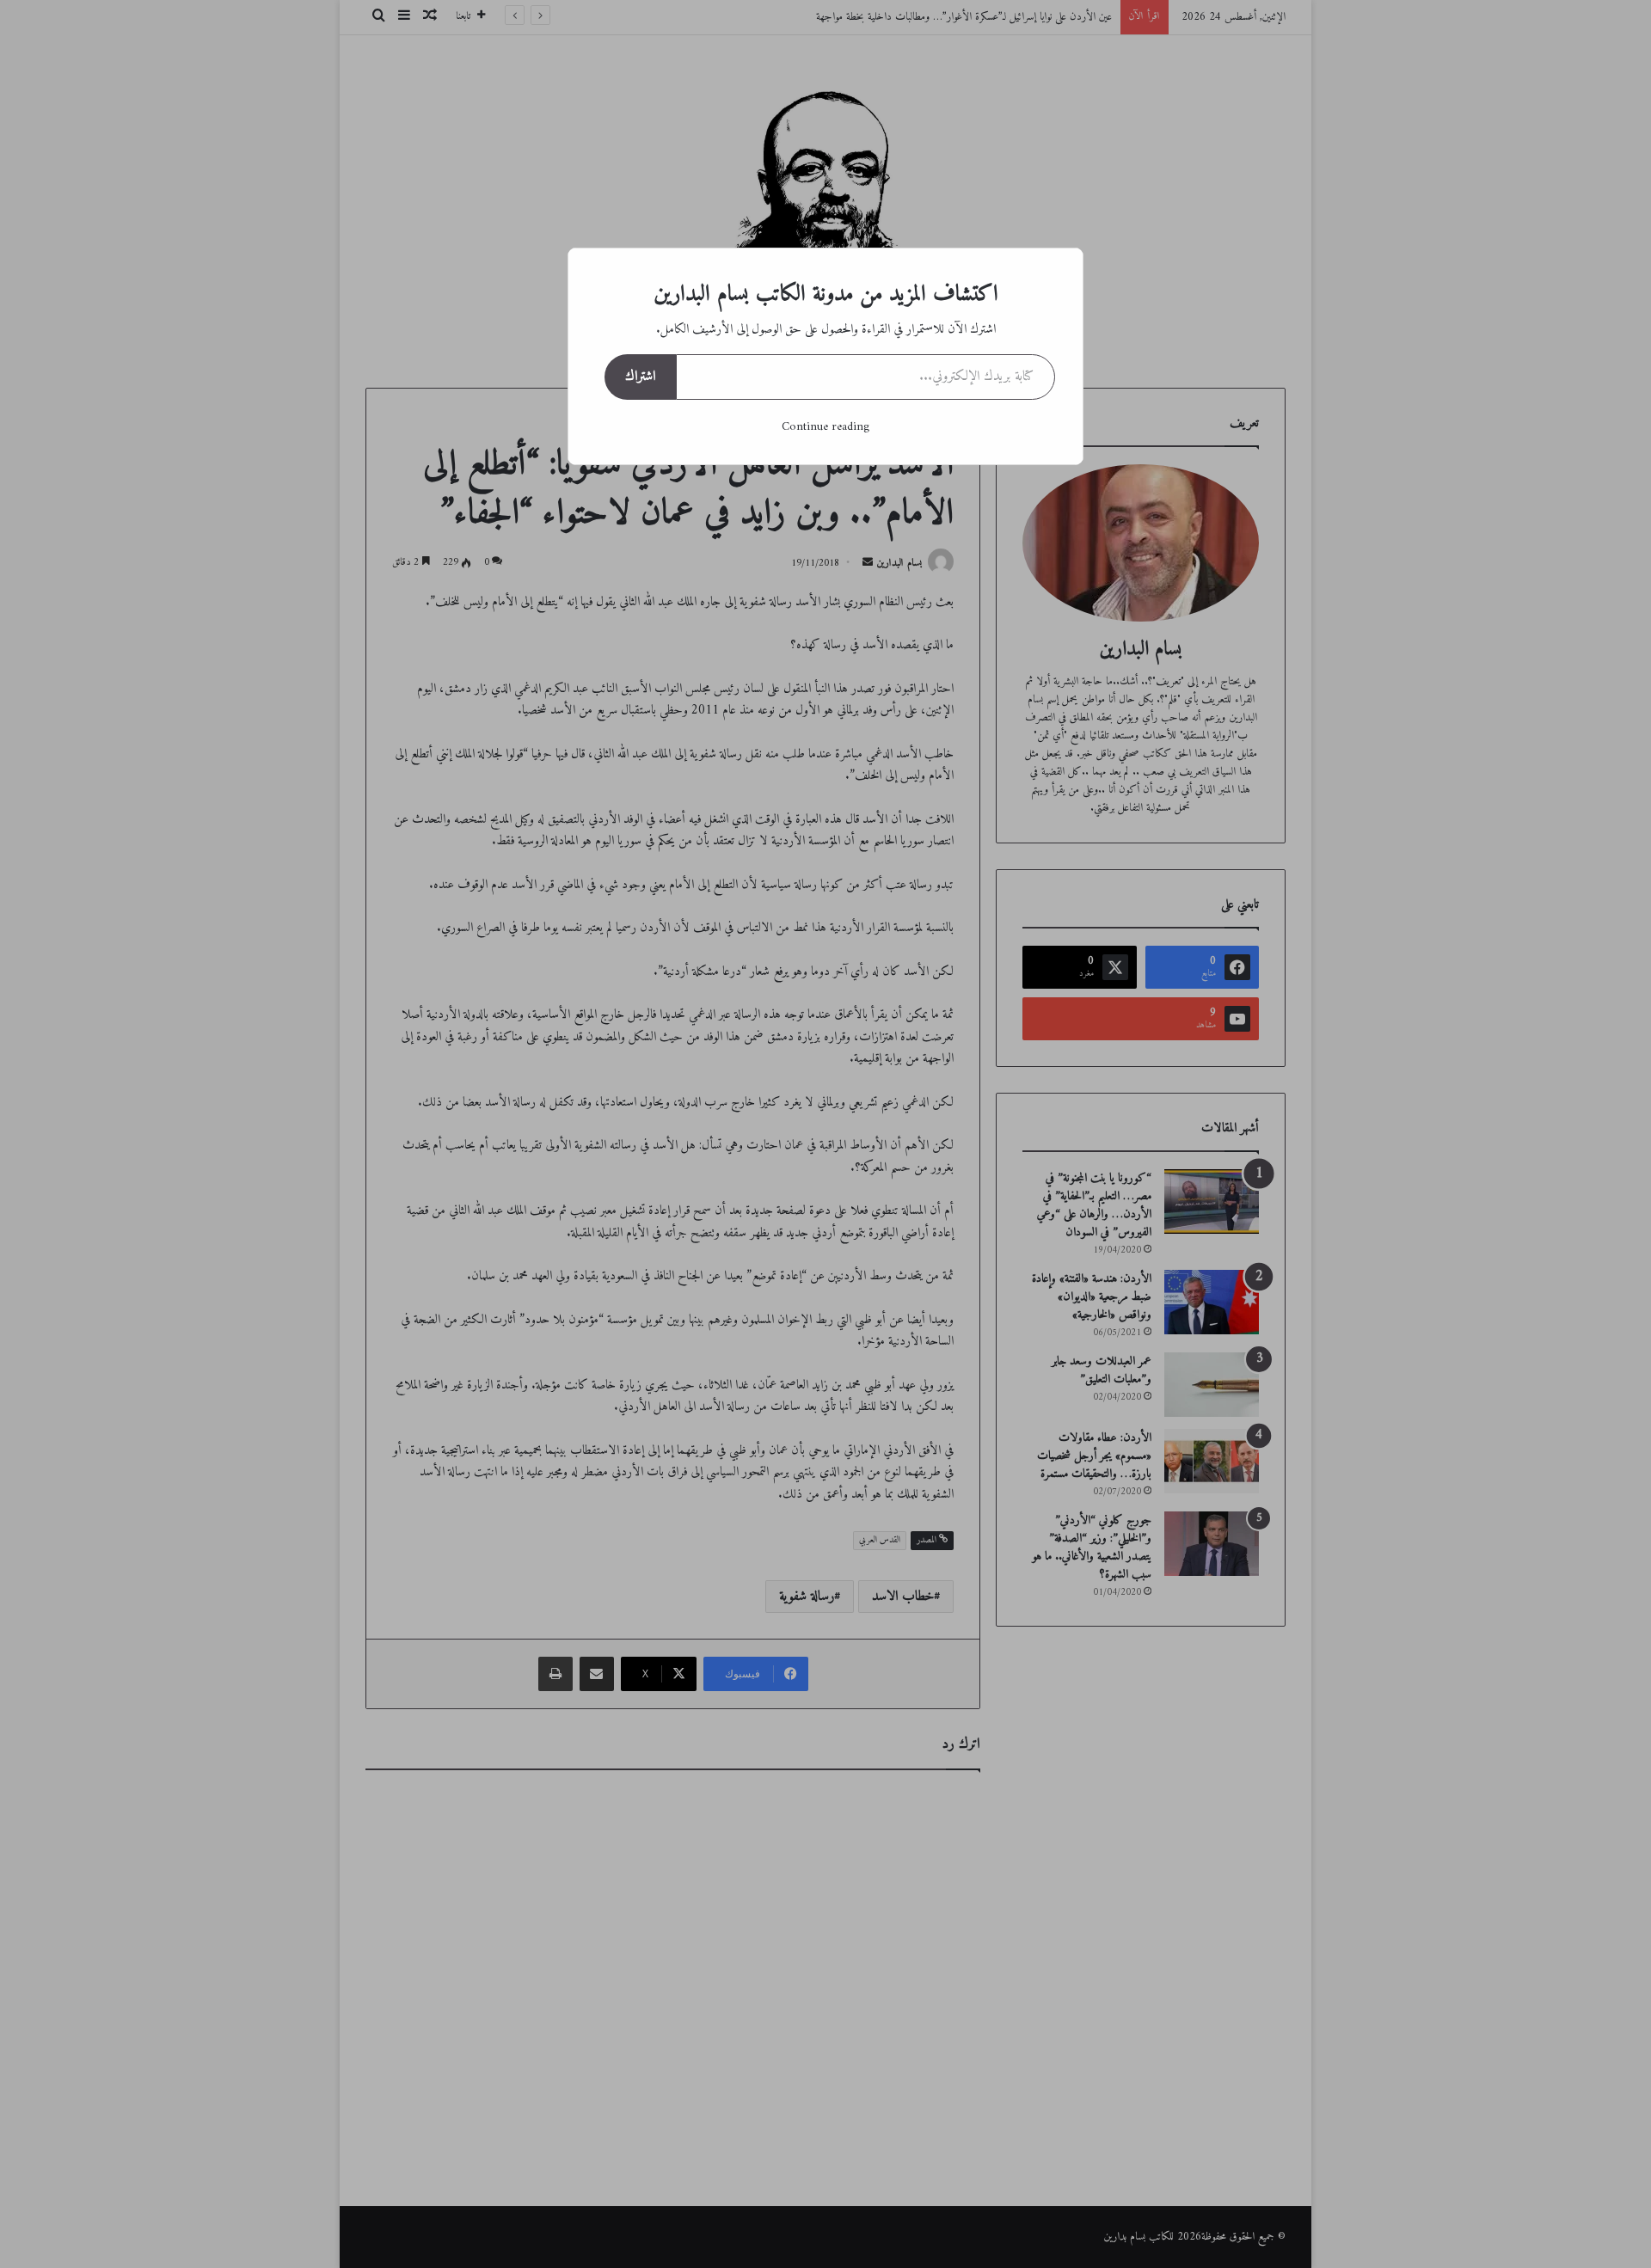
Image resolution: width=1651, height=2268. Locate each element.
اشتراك (640, 377)
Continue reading (825, 427)
